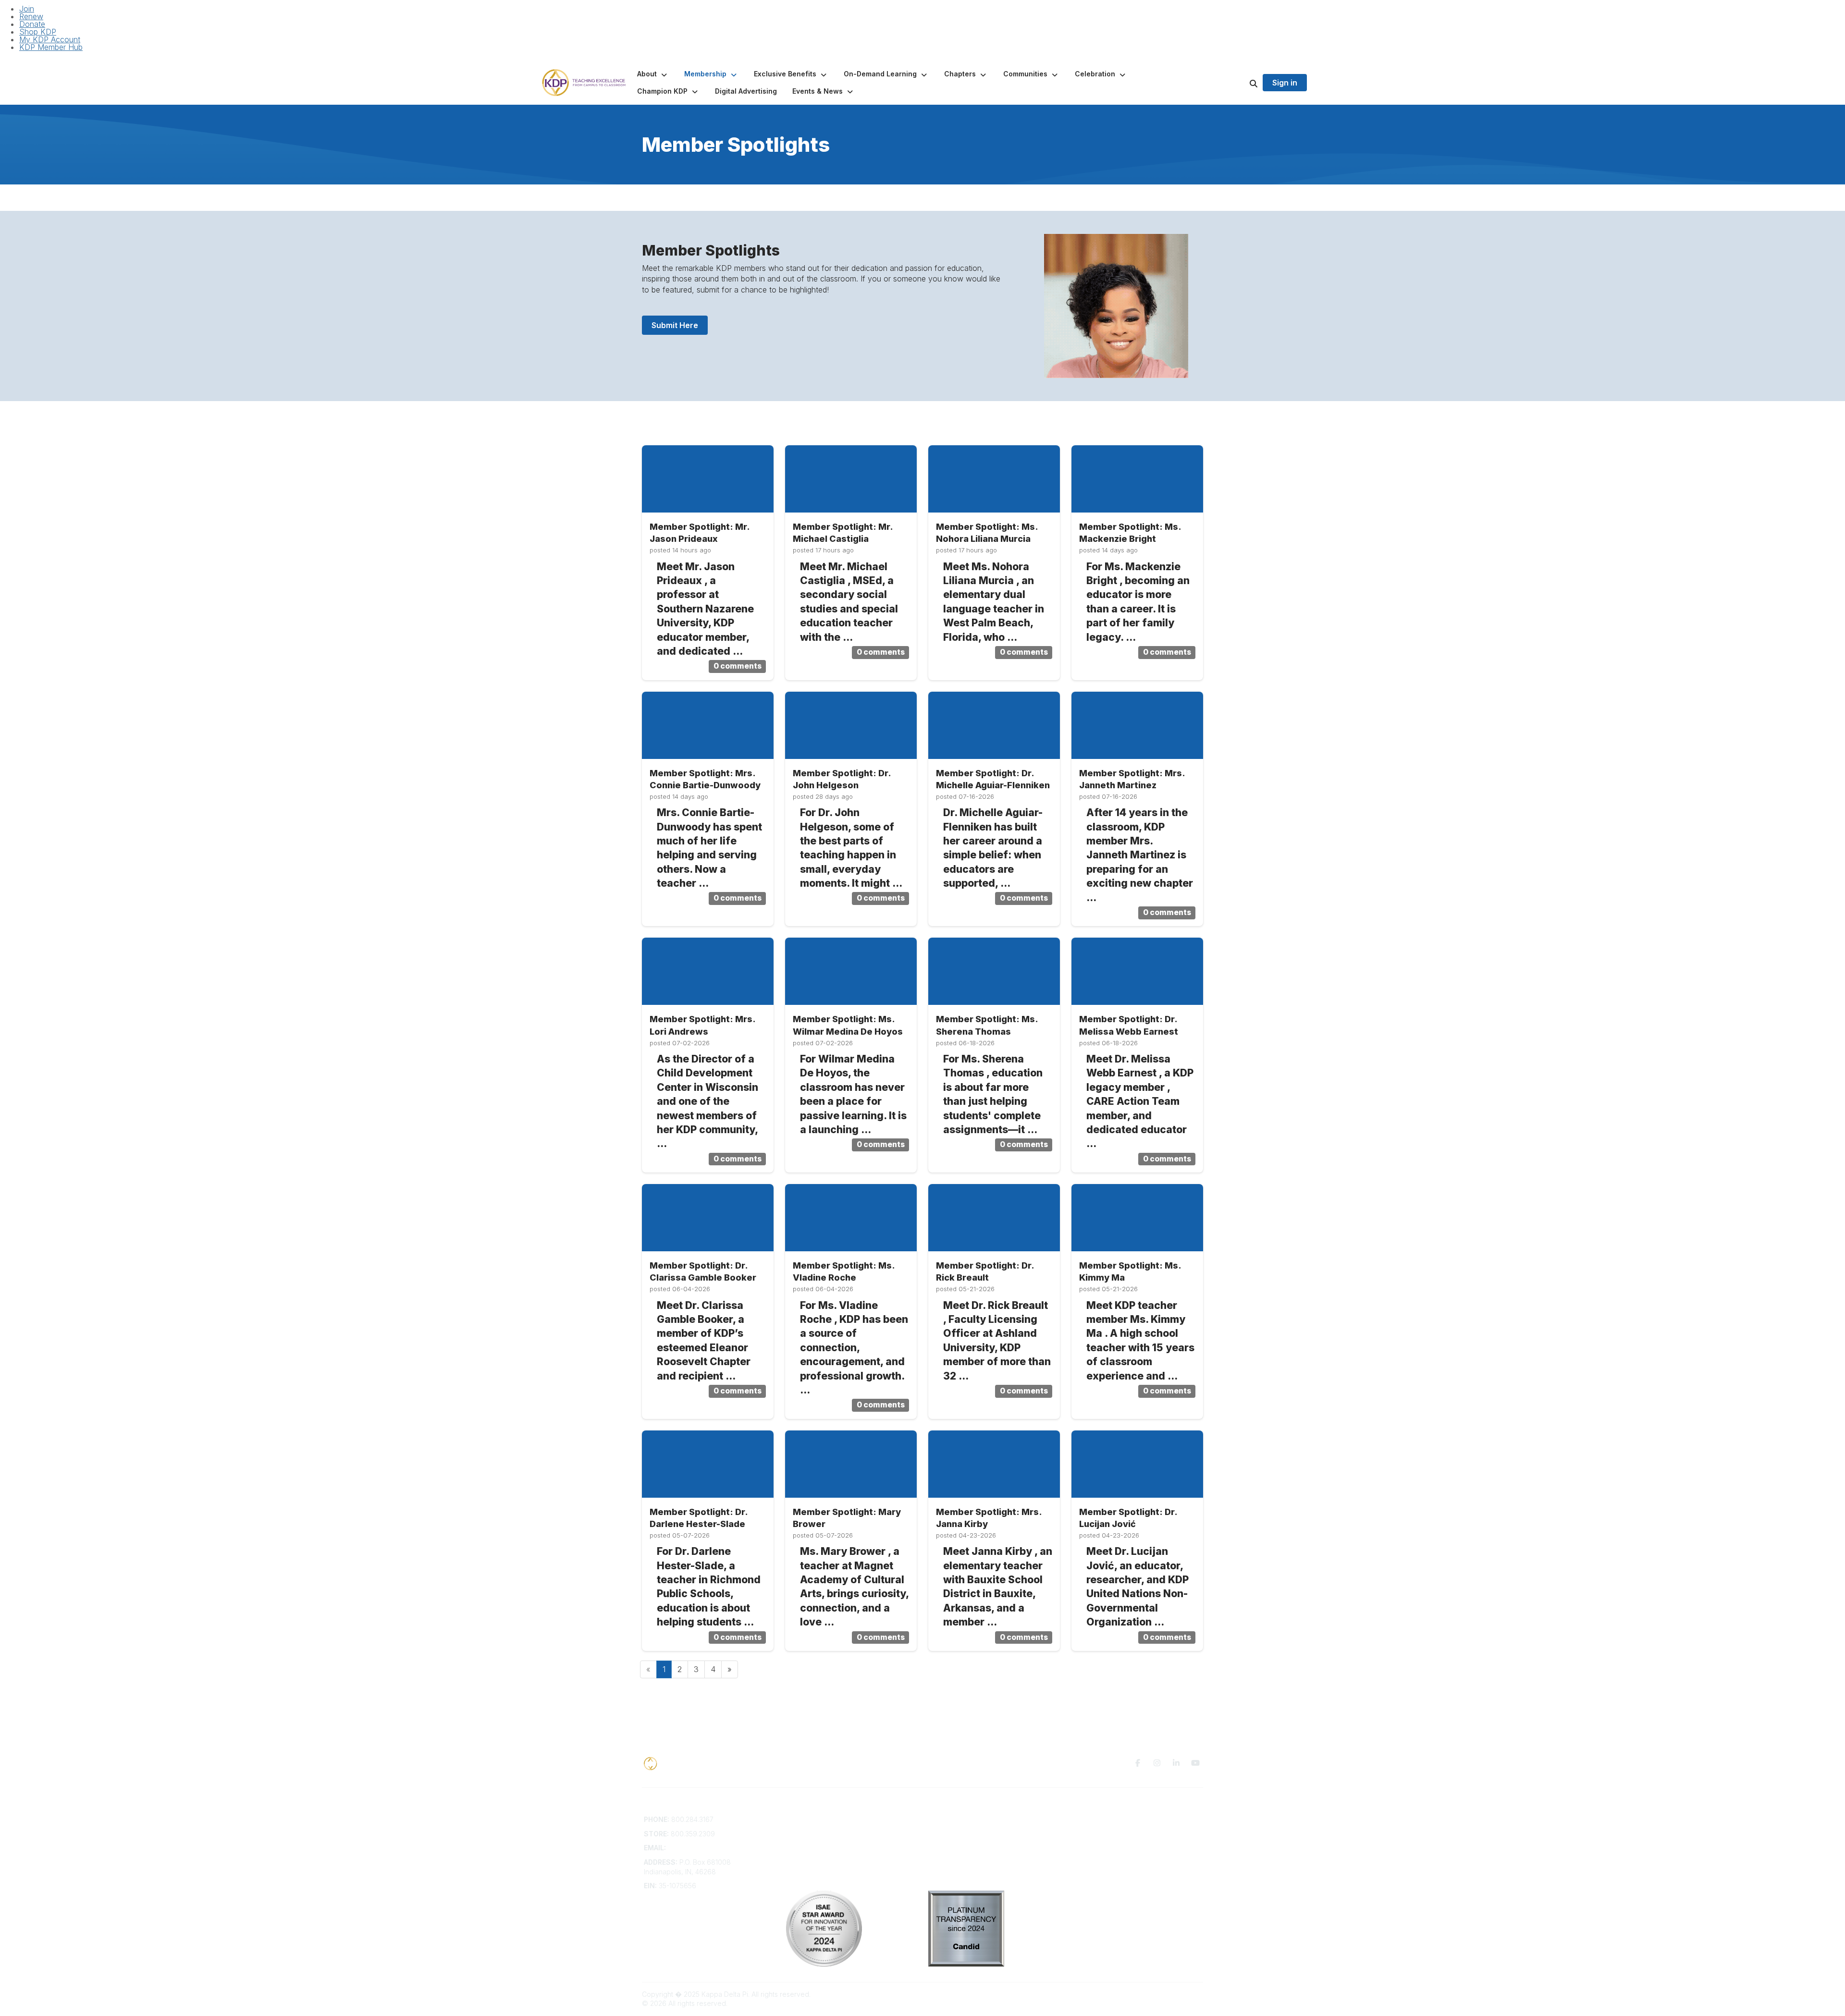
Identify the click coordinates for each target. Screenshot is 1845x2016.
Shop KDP (38, 32)
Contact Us (803, 1819)
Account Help (807, 1838)
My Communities (954, 1819)
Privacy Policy (1093, 1819)
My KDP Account (50, 39)
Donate (32, 24)
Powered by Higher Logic (1162, 1994)
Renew (31, 16)
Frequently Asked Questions (831, 1829)
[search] (1242, 83)
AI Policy (1084, 1834)
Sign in (1285, 83)
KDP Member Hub (51, 47)
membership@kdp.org (703, 1848)
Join (27, 9)
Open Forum (948, 1829)
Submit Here (675, 325)
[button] (653, 74)
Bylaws (797, 1857)
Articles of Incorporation (824, 1866)
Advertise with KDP (816, 1848)
